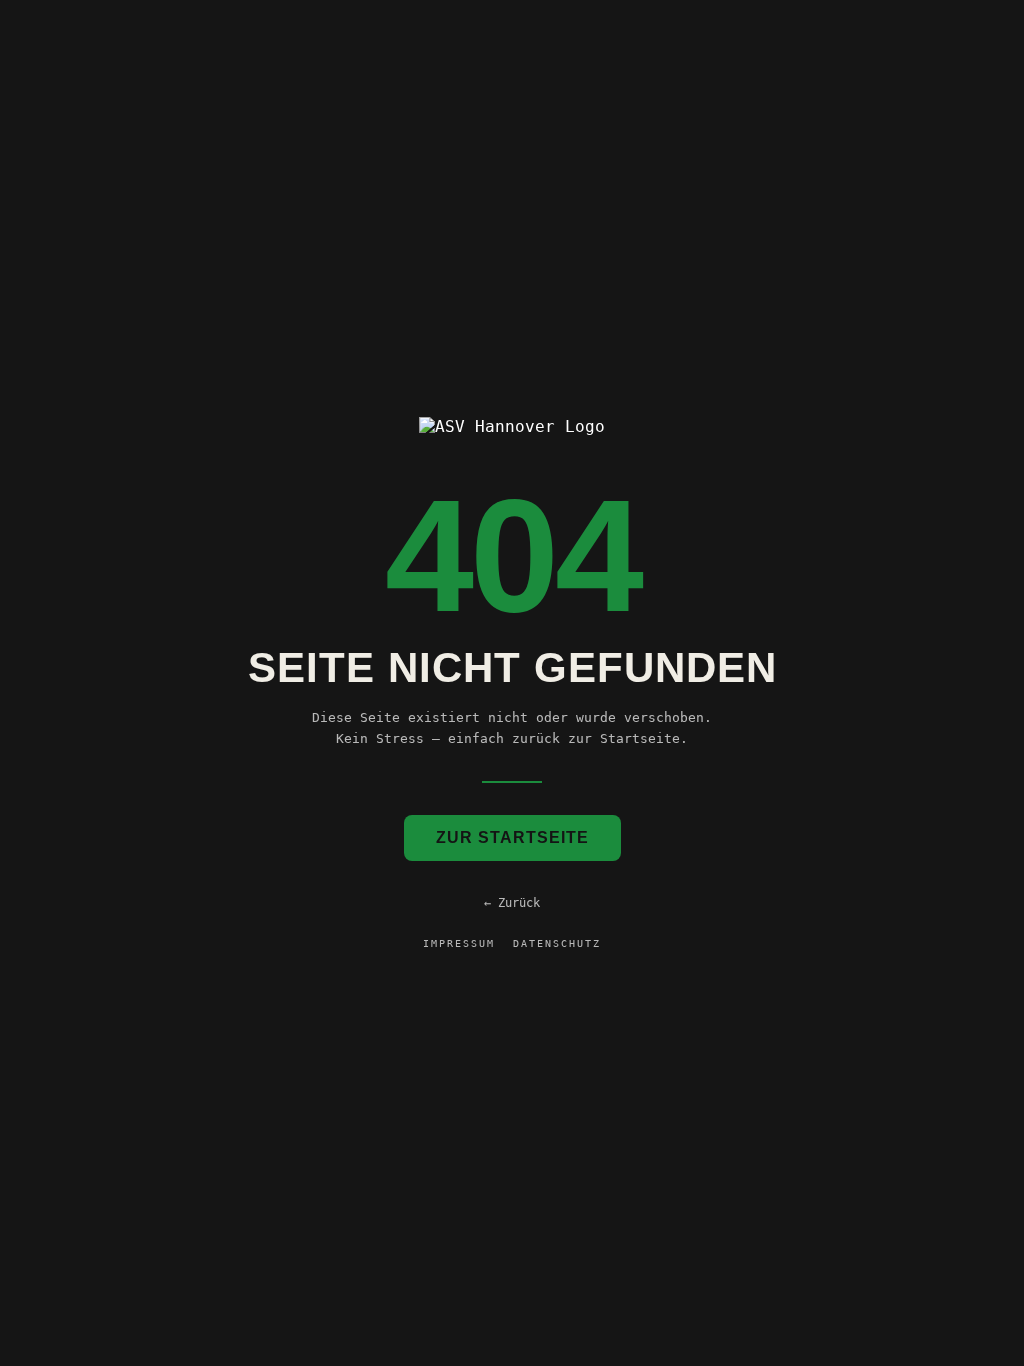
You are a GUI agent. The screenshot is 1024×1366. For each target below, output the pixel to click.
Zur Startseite (512, 837)
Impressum (459, 943)
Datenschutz (557, 943)
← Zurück (512, 903)
